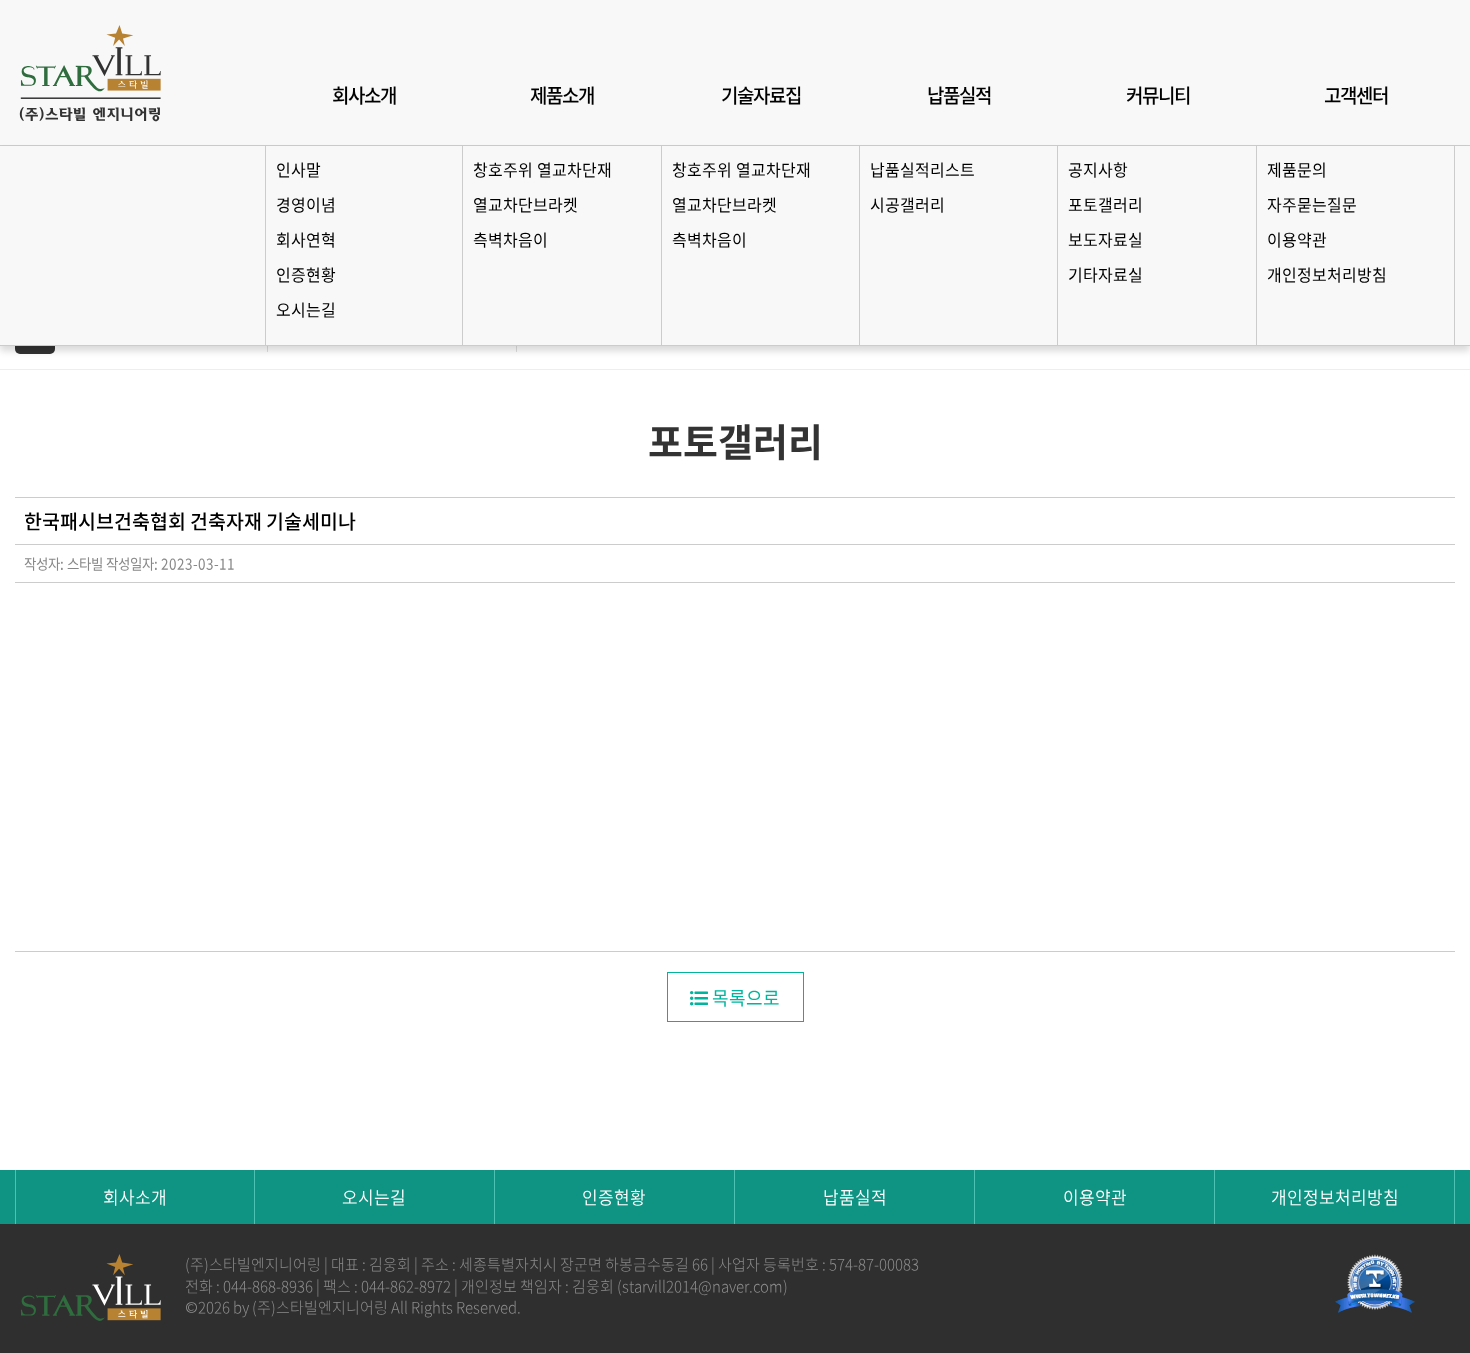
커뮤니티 (1158, 95)
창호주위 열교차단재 (542, 169)
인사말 (298, 169)
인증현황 (306, 274)
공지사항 (1098, 169)
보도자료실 (1105, 239)
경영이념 (306, 204)
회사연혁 (306, 239)
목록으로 (744, 997)
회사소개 (364, 95)
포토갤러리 (1105, 204)
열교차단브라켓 (525, 204)
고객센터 (1356, 95)
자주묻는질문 (1312, 204)
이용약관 (1297, 239)
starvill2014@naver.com (702, 1286)
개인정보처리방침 (1327, 274)
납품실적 (959, 95)
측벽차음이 (510, 239)
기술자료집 (761, 95)
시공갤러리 (907, 204)
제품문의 (1297, 169)
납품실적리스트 (922, 169)
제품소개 (562, 95)
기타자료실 (1105, 274)
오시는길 (306, 309)
